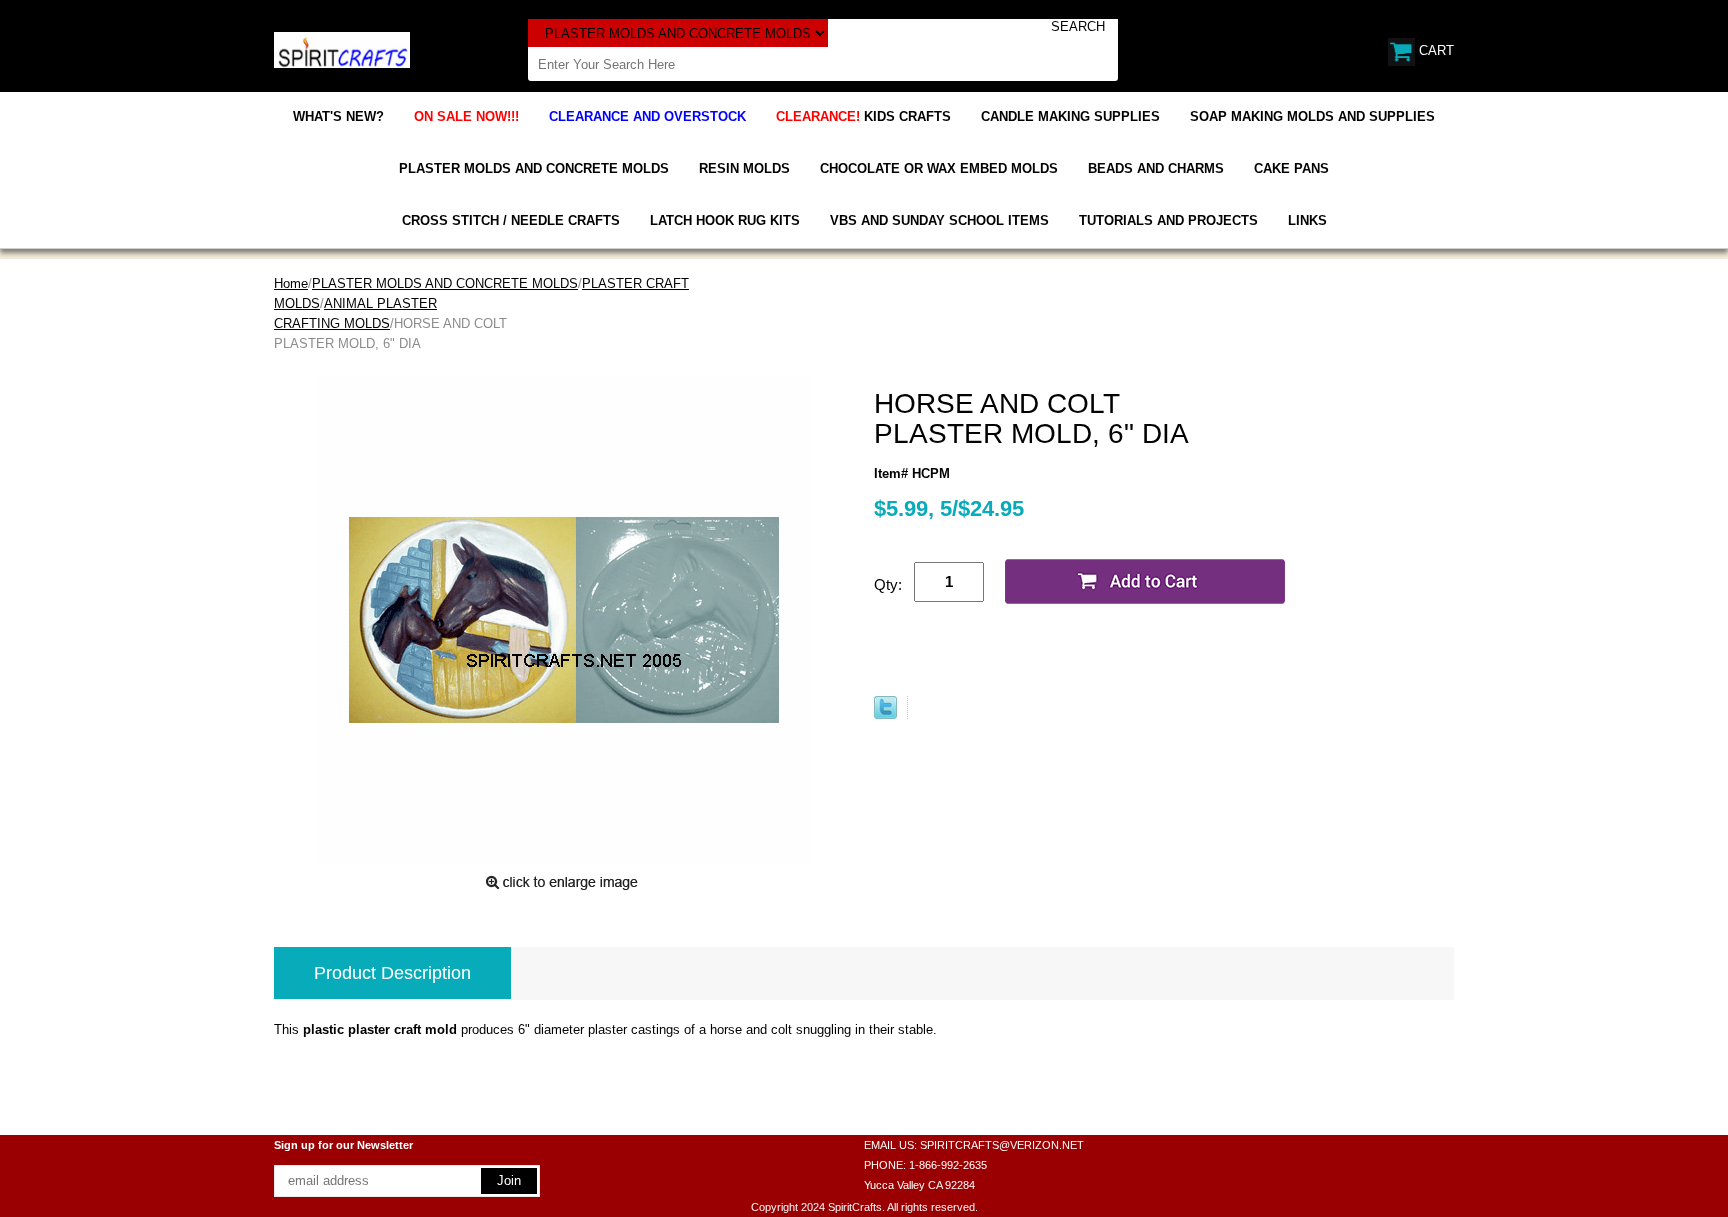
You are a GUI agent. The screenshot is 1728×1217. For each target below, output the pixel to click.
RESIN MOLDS (744, 168)
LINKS (1307, 220)
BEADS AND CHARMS (1156, 168)
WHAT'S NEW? (338, 116)
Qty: (888, 584)
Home (291, 283)
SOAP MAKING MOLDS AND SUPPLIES (1312, 116)
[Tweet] (885, 714)
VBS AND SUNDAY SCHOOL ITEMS (939, 220)
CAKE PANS (1291, 168)
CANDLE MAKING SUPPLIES (1070, 116)
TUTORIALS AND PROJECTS (1168, 220)
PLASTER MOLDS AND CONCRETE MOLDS (534, 168)
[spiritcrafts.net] (342, 48)
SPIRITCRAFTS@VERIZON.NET (1002, 1145)
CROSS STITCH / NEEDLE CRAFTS (511, 220)
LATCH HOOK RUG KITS (725, 220)
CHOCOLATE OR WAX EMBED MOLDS (939, 168)
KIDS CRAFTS (863, 116)
